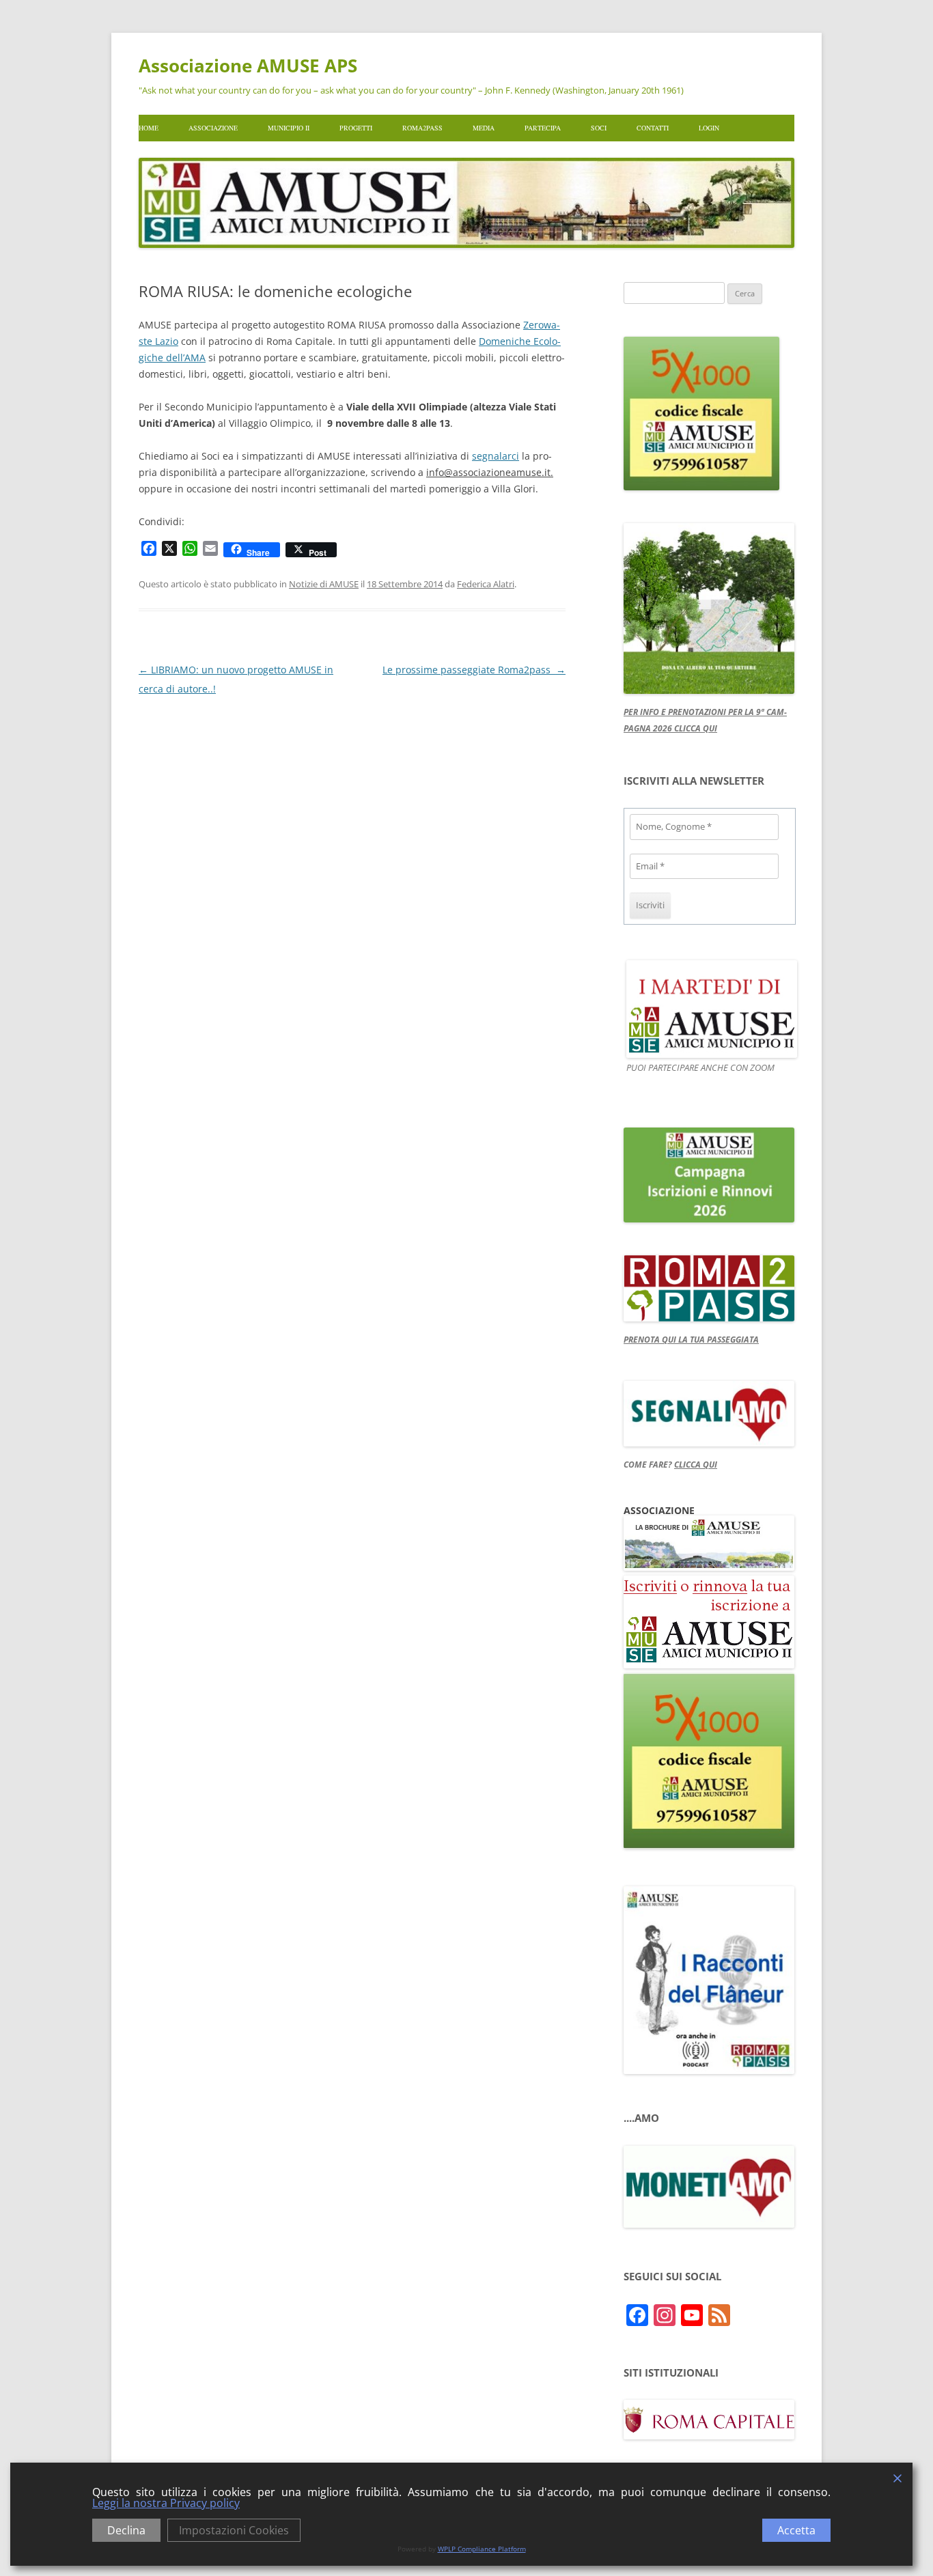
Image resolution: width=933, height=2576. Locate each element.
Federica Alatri (486, 584)
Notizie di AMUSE (324, 584)
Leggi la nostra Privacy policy (166, 2503)
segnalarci (496, 456)
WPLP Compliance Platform (482, 2549)
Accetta (796, 2530)
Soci (599, 128)
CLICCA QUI (696, 1465)
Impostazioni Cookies (234, 2530)
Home (149, 128)
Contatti (653, 128)
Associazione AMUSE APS (248, 66)
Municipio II (289, 128)
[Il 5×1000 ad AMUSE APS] (709, 1845)
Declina (126, 2530)
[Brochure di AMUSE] (709, 1567)
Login (709, 128)
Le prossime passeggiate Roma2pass (474, 670)
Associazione (213, 128)
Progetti (356, 128)
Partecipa (543, 128)
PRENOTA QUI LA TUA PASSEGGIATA (691, 1340)
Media (484, 128)
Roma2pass (422, 128)
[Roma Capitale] (709, 2436)
